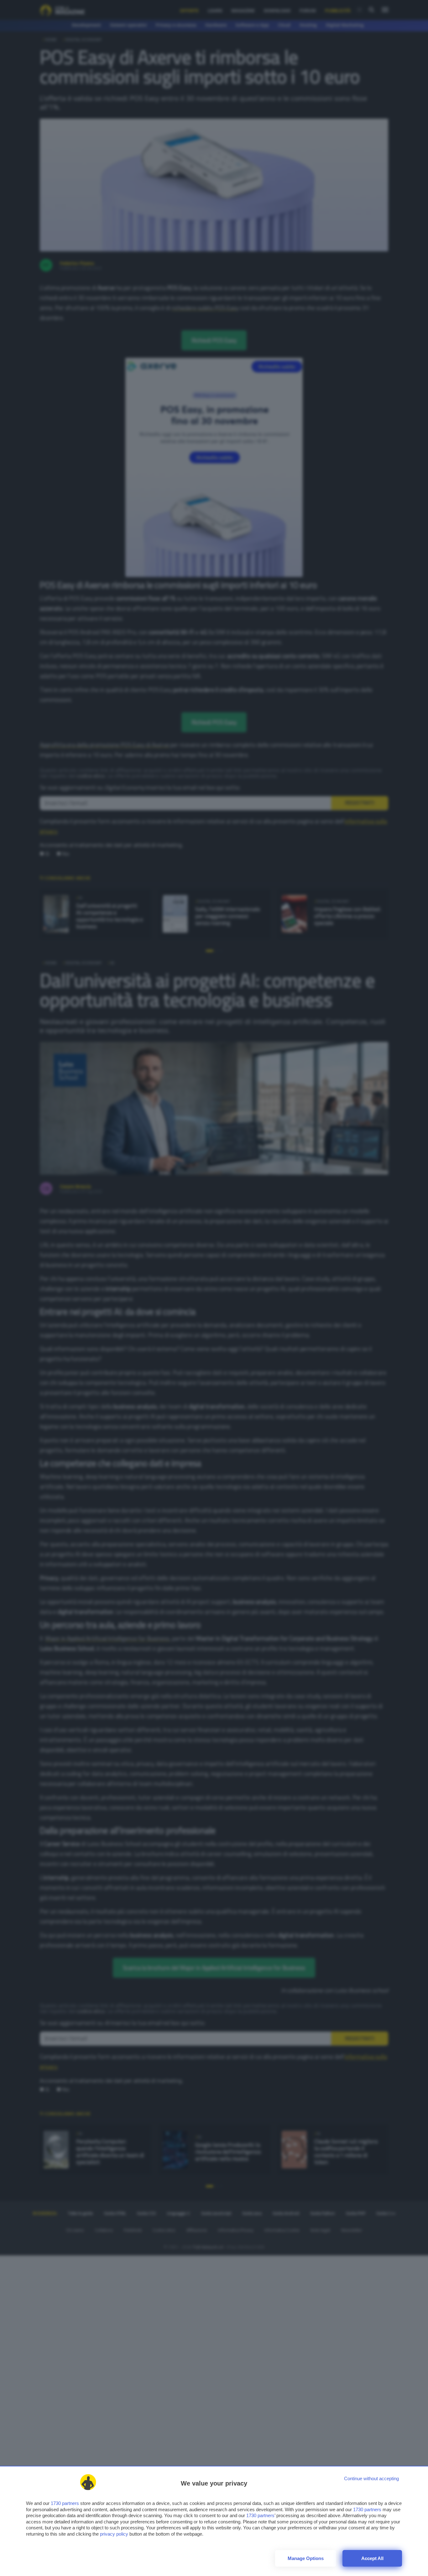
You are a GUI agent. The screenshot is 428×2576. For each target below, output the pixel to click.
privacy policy (114, 2534)
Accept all (372, 2558)
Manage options (306, 2558)
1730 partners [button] (65, 2503)
